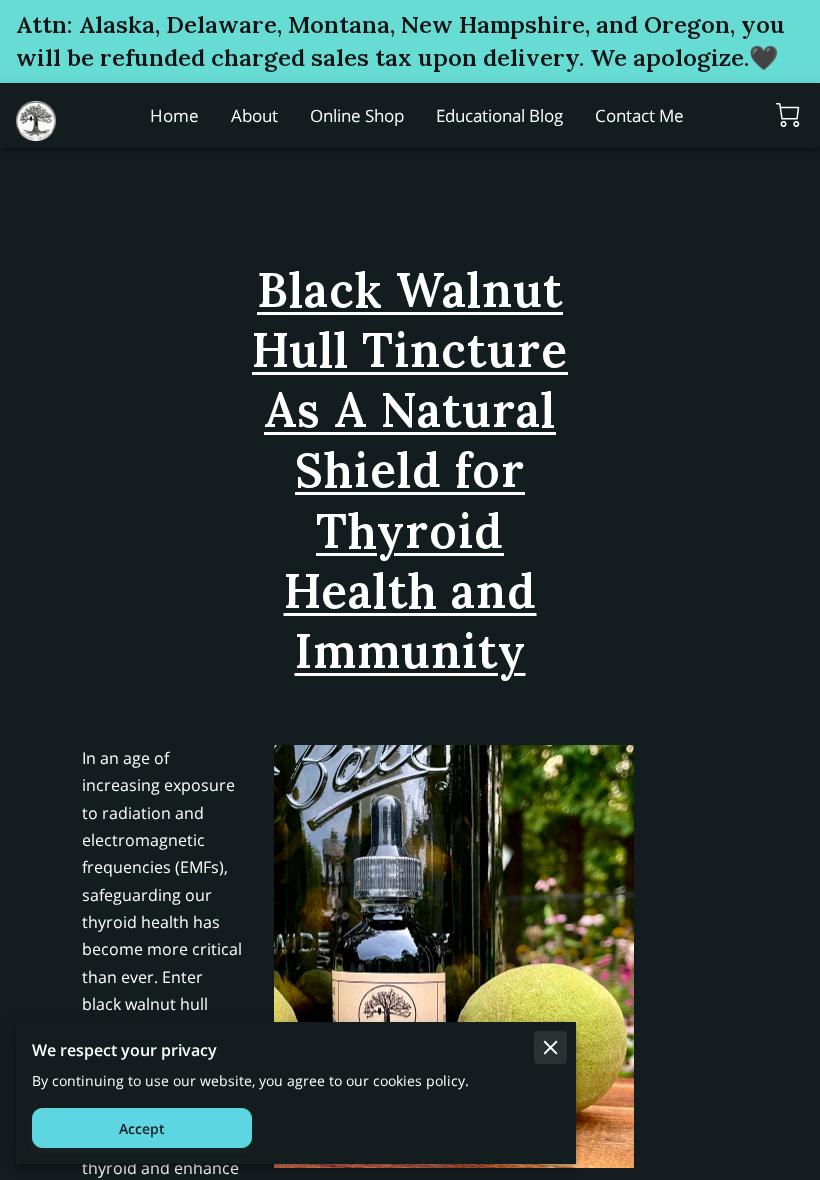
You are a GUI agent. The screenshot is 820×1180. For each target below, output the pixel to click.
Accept (142, 1128)
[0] (788, 115)
